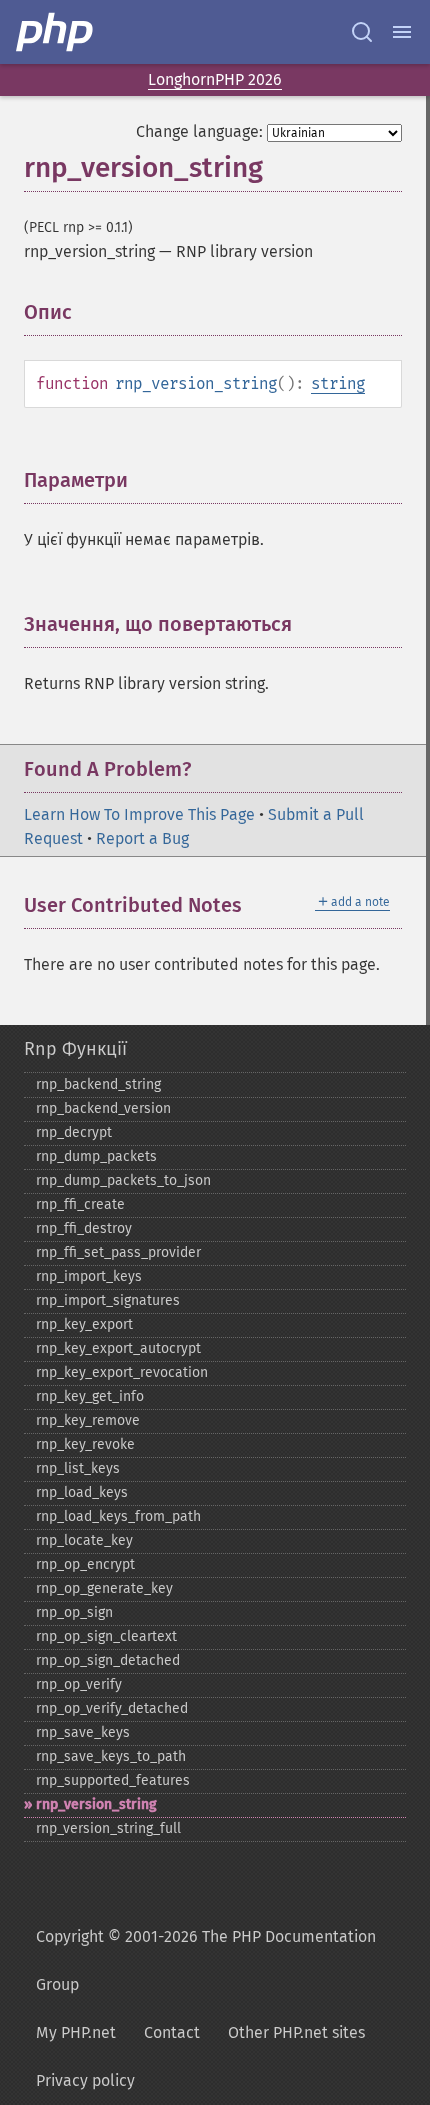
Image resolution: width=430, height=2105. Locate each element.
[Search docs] (362, 32)
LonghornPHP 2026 (215, 79)
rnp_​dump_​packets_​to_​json (123, 1180)
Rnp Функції (75, 1049)
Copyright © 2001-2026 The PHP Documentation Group (206, 1960)
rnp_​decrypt (74, 1132)
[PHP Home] (56, 32)
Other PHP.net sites (296, 2032)
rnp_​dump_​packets (96, 1156)
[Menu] (402, 32)
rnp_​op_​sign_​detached (108, 1660)
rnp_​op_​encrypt (85, 1564)
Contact (172, 2032)
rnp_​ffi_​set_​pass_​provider (118, 1252)
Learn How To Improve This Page (139, 814)
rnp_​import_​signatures (108, 1300)
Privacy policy (85, 2080)
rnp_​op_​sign (74, 1612)
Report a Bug (142, 838)
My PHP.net (76, 2032)
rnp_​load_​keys (82, 1492)
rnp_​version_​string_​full (108, 1828)
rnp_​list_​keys (78, 1468)
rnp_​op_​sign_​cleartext (106, 1636)
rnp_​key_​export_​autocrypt (118, 1348)
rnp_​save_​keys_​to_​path (111, 1756)
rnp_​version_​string (96, 1804)
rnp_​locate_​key (84, 1540)
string (338, 383)
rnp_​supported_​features (113, 1780)
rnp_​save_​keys (83, 1732)
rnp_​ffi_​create (80, 1204)
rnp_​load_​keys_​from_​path (118, 1516)
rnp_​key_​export (84, 1324)
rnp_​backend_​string (98, 1084)
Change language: (199, 131)
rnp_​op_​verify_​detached (112, 1708)
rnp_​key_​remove (88, 1420)
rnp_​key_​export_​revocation (122, 1372)
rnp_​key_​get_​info (90, 1396)
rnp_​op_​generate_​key (104, 1588)
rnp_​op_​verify (79, 1684)
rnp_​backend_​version (103, 1108)
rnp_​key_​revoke (85, 1444)
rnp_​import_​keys (89, 1276)
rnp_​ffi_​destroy (84, 1228)
